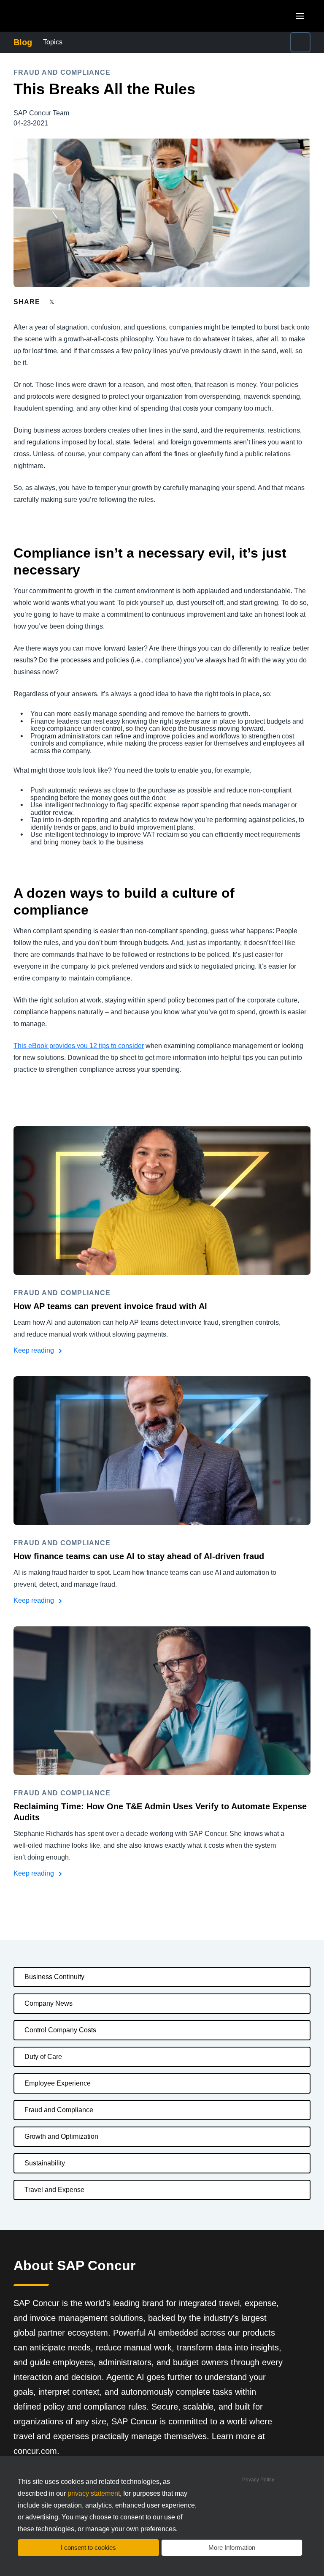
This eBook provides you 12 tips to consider (79, 1046)
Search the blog (245, 37)
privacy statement (94, 2493)
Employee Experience (58, 2083)
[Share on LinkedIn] (83, 302)
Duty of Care (43, 2057)
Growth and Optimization (61, 2136)
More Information (232, 2547)
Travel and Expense (54, 2190)
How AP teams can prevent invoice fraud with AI (110, 1306)
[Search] (300, 42)
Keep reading (35, 1350)
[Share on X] (53, 301)
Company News (49, 2003)
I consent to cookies (88, 2547)
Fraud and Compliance (59, 2110)
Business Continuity (54, 1977)
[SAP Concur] (53, 16)
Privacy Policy (258, 2480)
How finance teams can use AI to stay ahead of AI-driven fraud (139, 1556)
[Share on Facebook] (68, 302)
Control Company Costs (60, 2030)
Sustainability (45, 2163)
